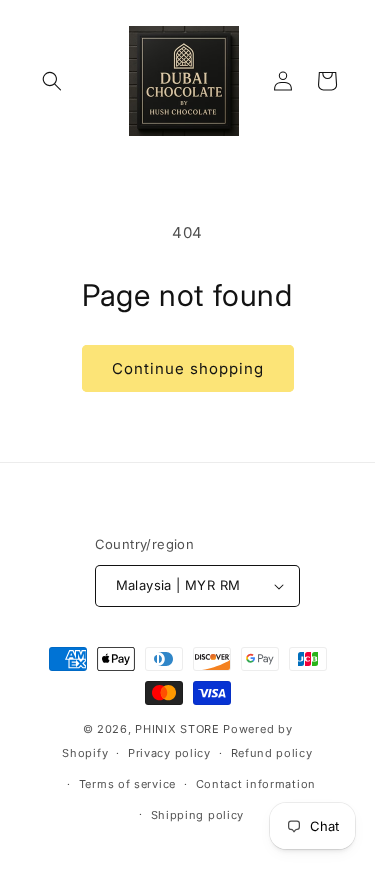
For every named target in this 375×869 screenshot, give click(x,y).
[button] (52, 81)
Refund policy (272, 753)
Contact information (256, 784)
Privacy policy (169, 753)
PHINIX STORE (177, 729)
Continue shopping (188, 368)
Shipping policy (198, 815)
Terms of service (127, 784)
